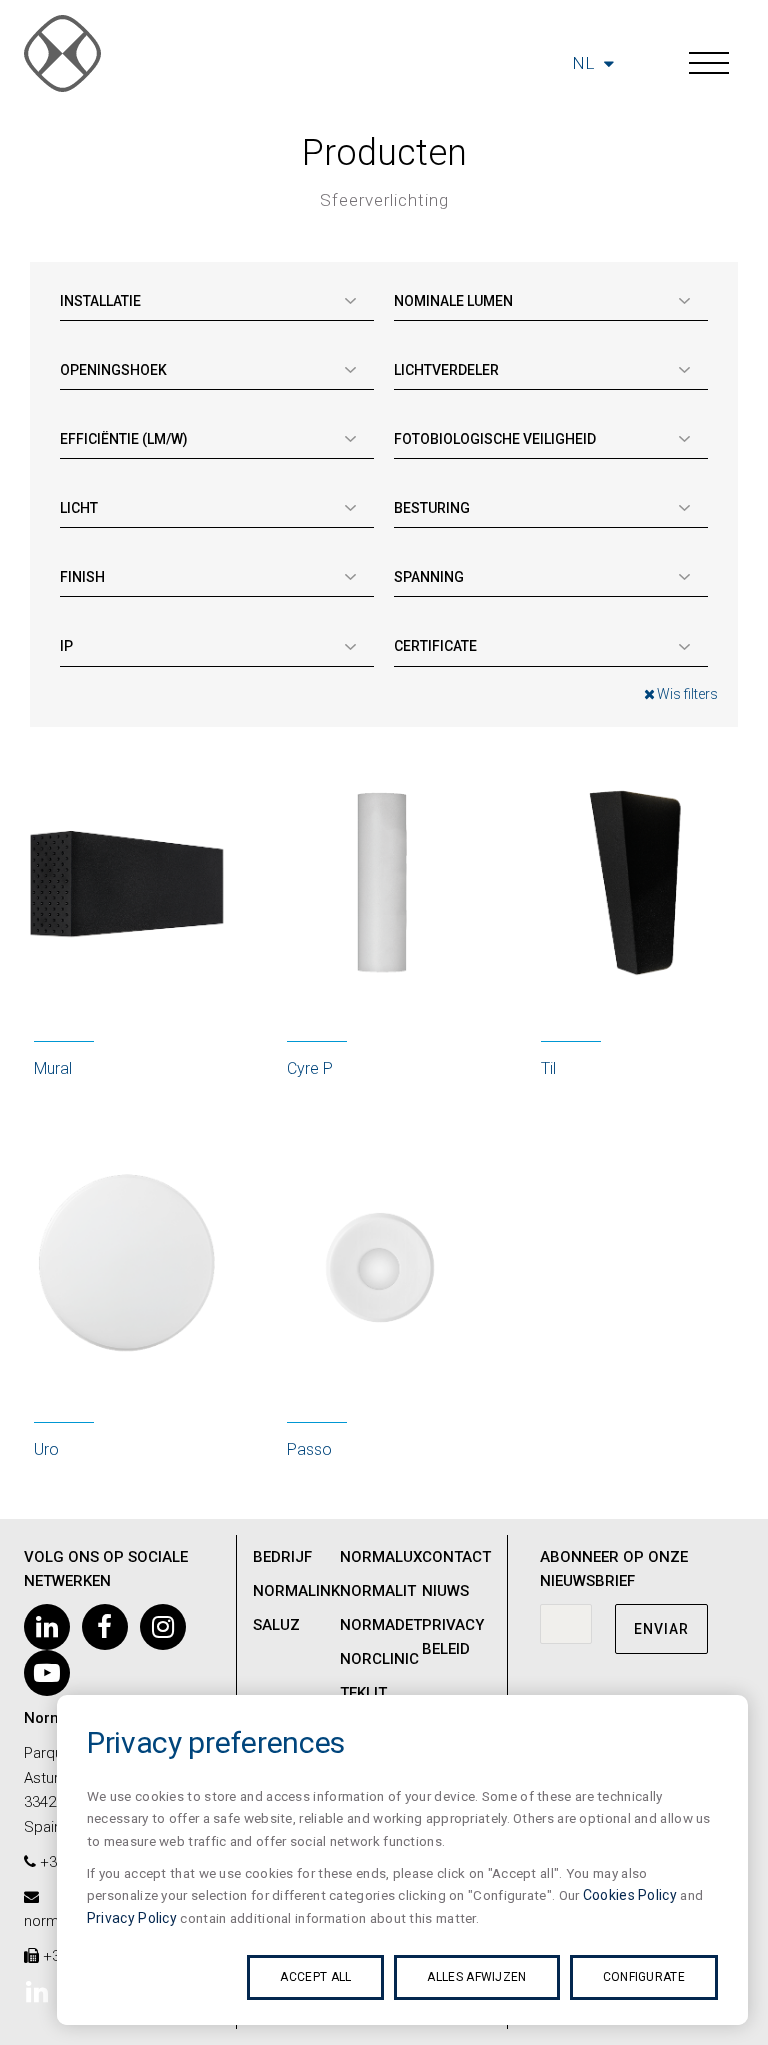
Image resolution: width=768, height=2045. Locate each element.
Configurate (644, 1977)
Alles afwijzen (476, 1977)
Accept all (315, 1977)
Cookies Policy (630, 1895)
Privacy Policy (132, 1918)
